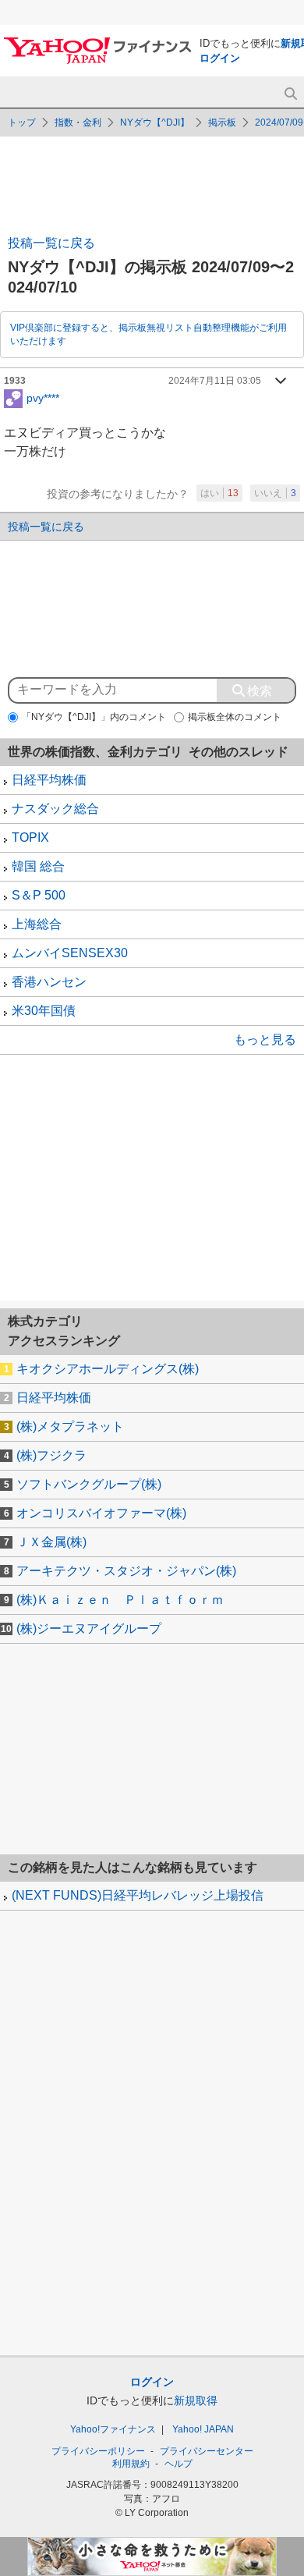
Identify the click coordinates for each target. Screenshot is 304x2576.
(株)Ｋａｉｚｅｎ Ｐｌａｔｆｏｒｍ (120, 1600)
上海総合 (37, 924)
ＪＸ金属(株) (51, 1542)
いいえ (275, 493)
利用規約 (131, 2464)
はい (219, 493)
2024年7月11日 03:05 (215, 381)
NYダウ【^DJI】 (155, 122)
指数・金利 (78, 122)
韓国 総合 (38, 866)
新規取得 (196, 2400)
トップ (22, 122)
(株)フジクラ (51, 1455)
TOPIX (30, 837)
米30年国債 (44, 1011)
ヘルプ (179, 2464)
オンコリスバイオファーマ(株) (101, 1513)
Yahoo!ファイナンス (113, 2429)
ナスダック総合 (55, 809)
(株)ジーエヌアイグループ (89, 1629)
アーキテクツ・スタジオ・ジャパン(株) (126, 1571)
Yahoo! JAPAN (203, 2429)
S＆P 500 (39, 895)
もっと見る (265, 1040)
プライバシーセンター (207, 2451)
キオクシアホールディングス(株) (108, 1369)
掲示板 (222, 122)
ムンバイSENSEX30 (70, 953)
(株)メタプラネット (70, 1426)
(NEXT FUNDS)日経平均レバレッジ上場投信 (138, 1895)
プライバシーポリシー (98, 2451)
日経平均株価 (49, 780)
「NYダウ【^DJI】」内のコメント (94, 717)
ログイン (220, 58)
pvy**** (43, 397)
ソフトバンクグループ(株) (89, 1484)
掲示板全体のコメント (235, 717)
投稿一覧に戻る (51, 243)
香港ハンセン (49, 982)
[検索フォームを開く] (290, 94)
